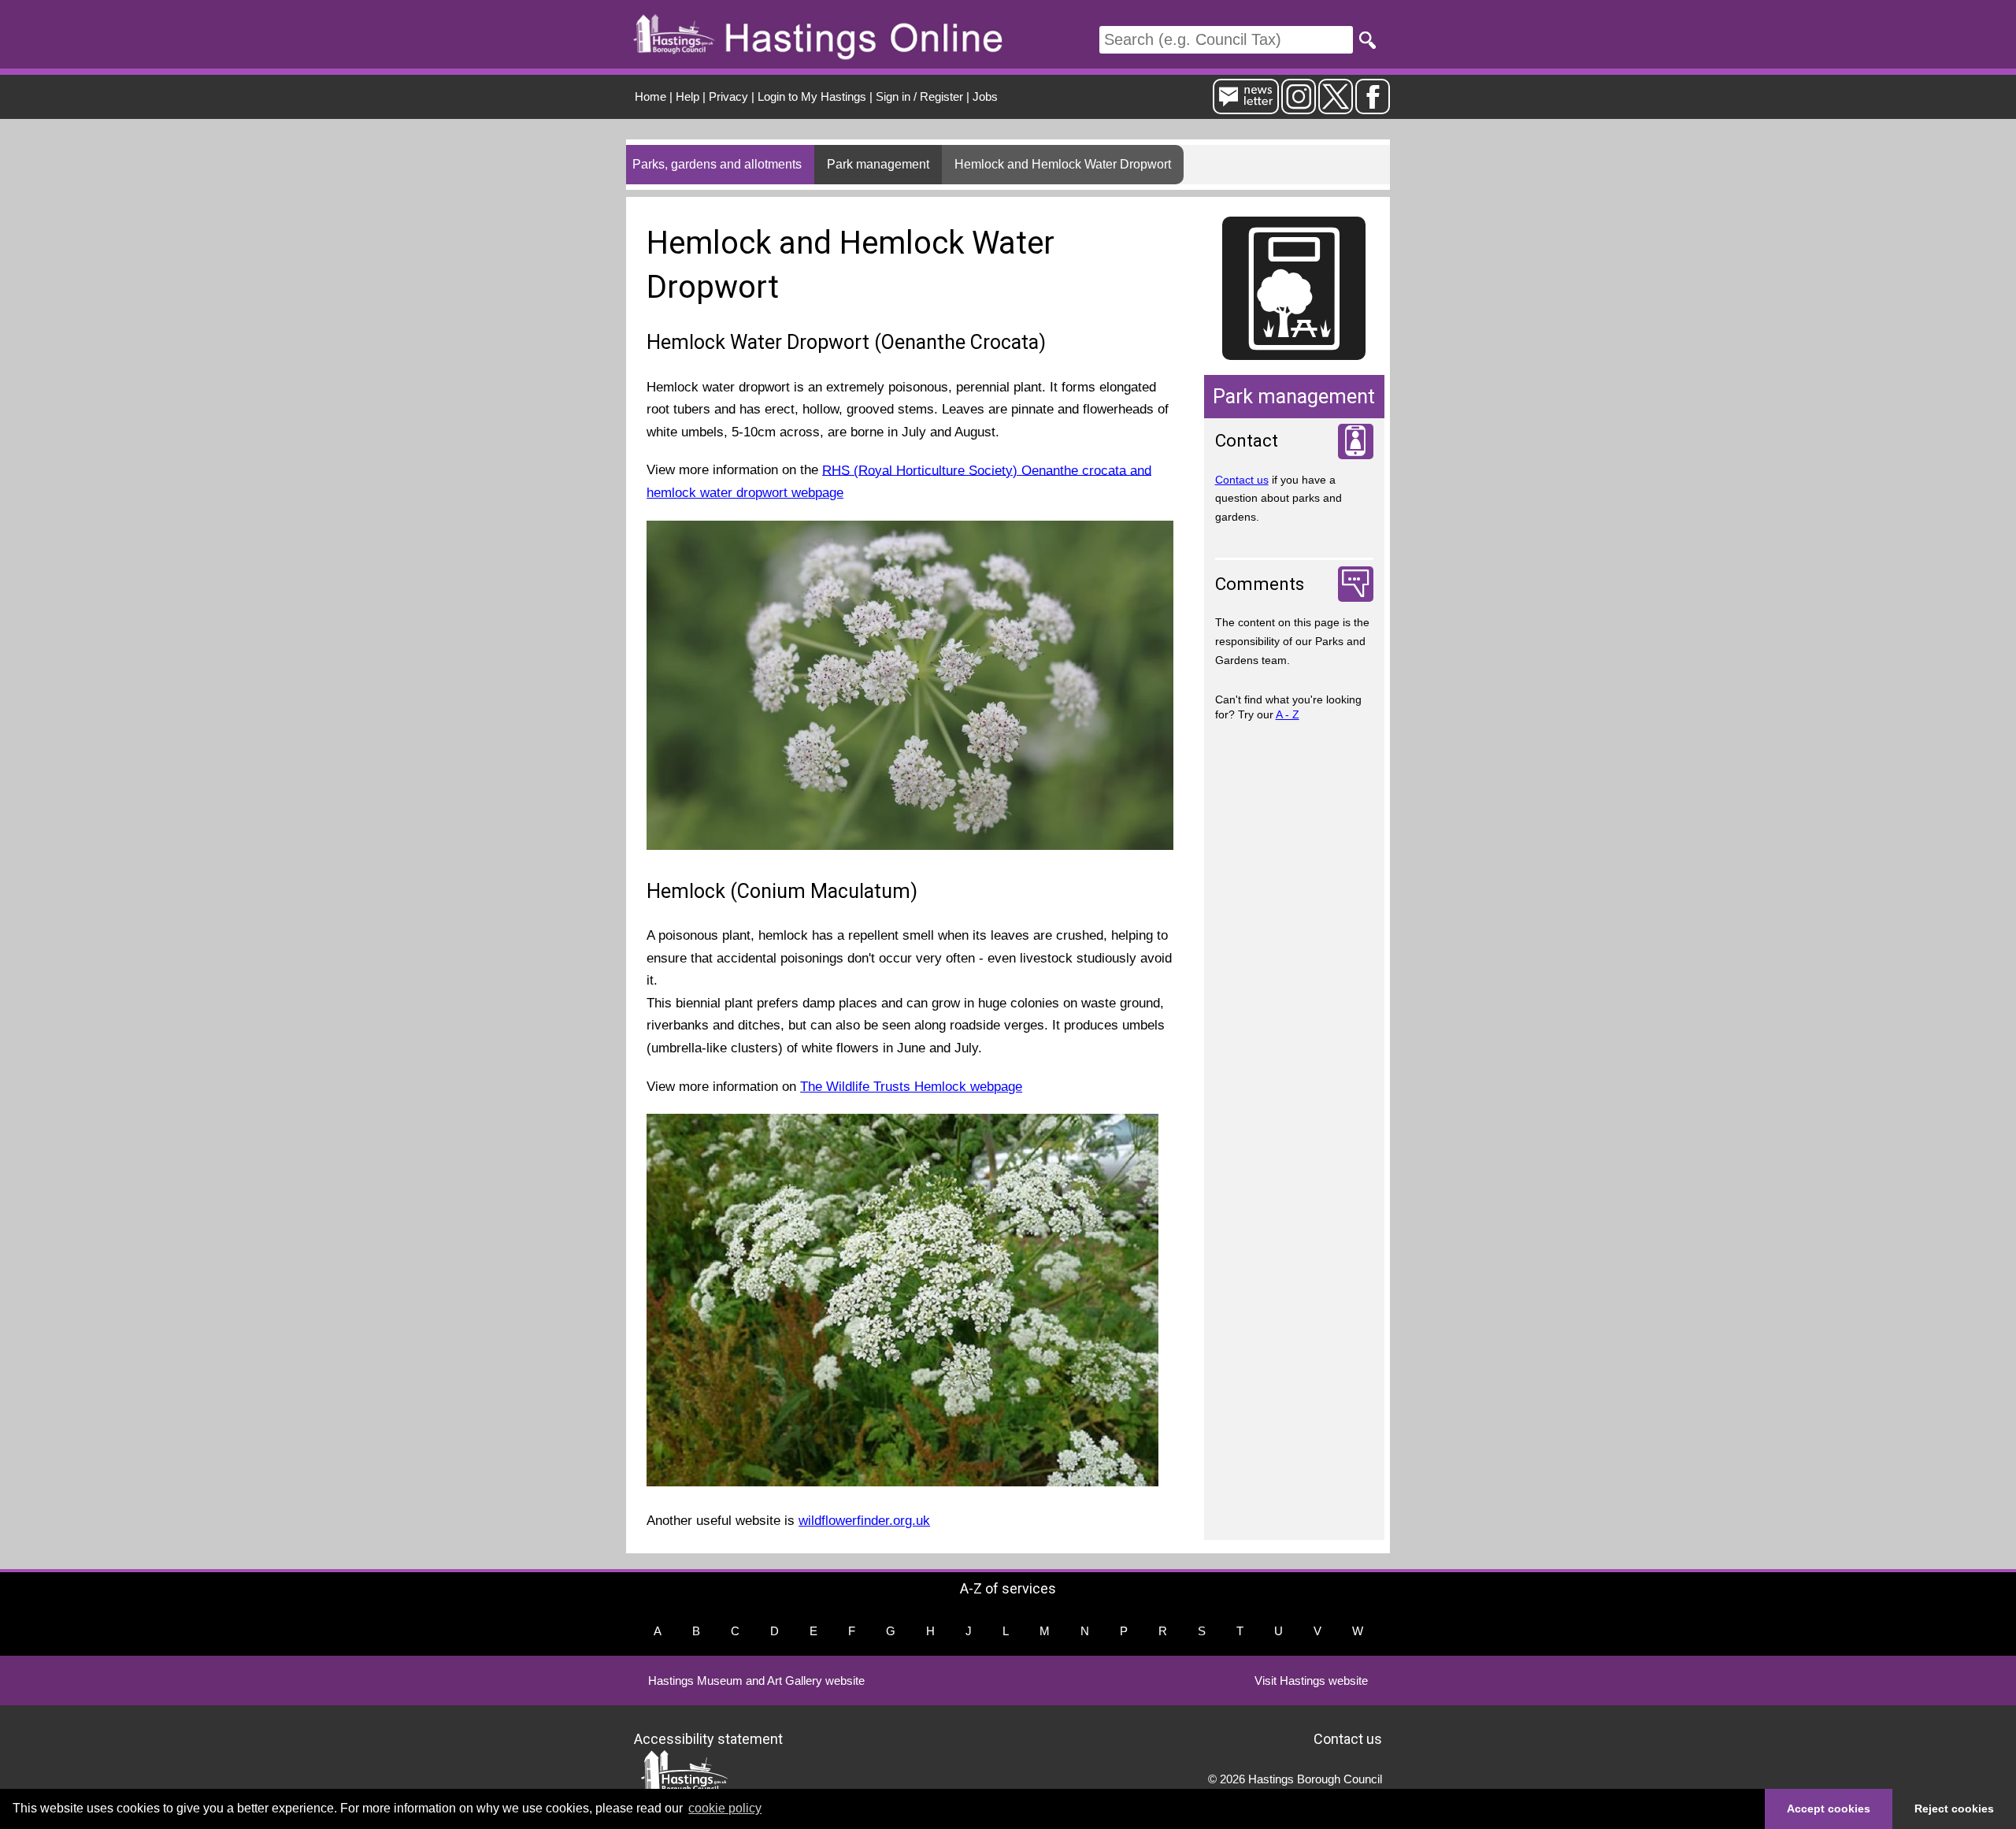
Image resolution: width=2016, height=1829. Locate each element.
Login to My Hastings (812, 96)
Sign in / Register (919, 96)
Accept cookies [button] (1829, 1809)
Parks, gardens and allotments (717, 164)
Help (687, 96)
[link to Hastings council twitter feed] (1336, 108)
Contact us (1242, 480)
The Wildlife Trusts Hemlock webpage (911, 1087)
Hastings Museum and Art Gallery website (756, 1681)
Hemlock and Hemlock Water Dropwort (1063, 164)
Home (650, 96)
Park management (878, 164)
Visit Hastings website (1311, 1681)
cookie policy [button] (725, 1808)
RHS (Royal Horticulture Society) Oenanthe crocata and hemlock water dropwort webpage (899, 481)
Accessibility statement (708, 1738)
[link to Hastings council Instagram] (1299, 108)
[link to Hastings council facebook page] (1373, 108)
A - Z (1288, 714)
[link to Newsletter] (1246, 108)
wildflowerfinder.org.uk (864, 1521)
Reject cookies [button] (1954, 1809)
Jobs (985, 96)
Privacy (728, 96)
